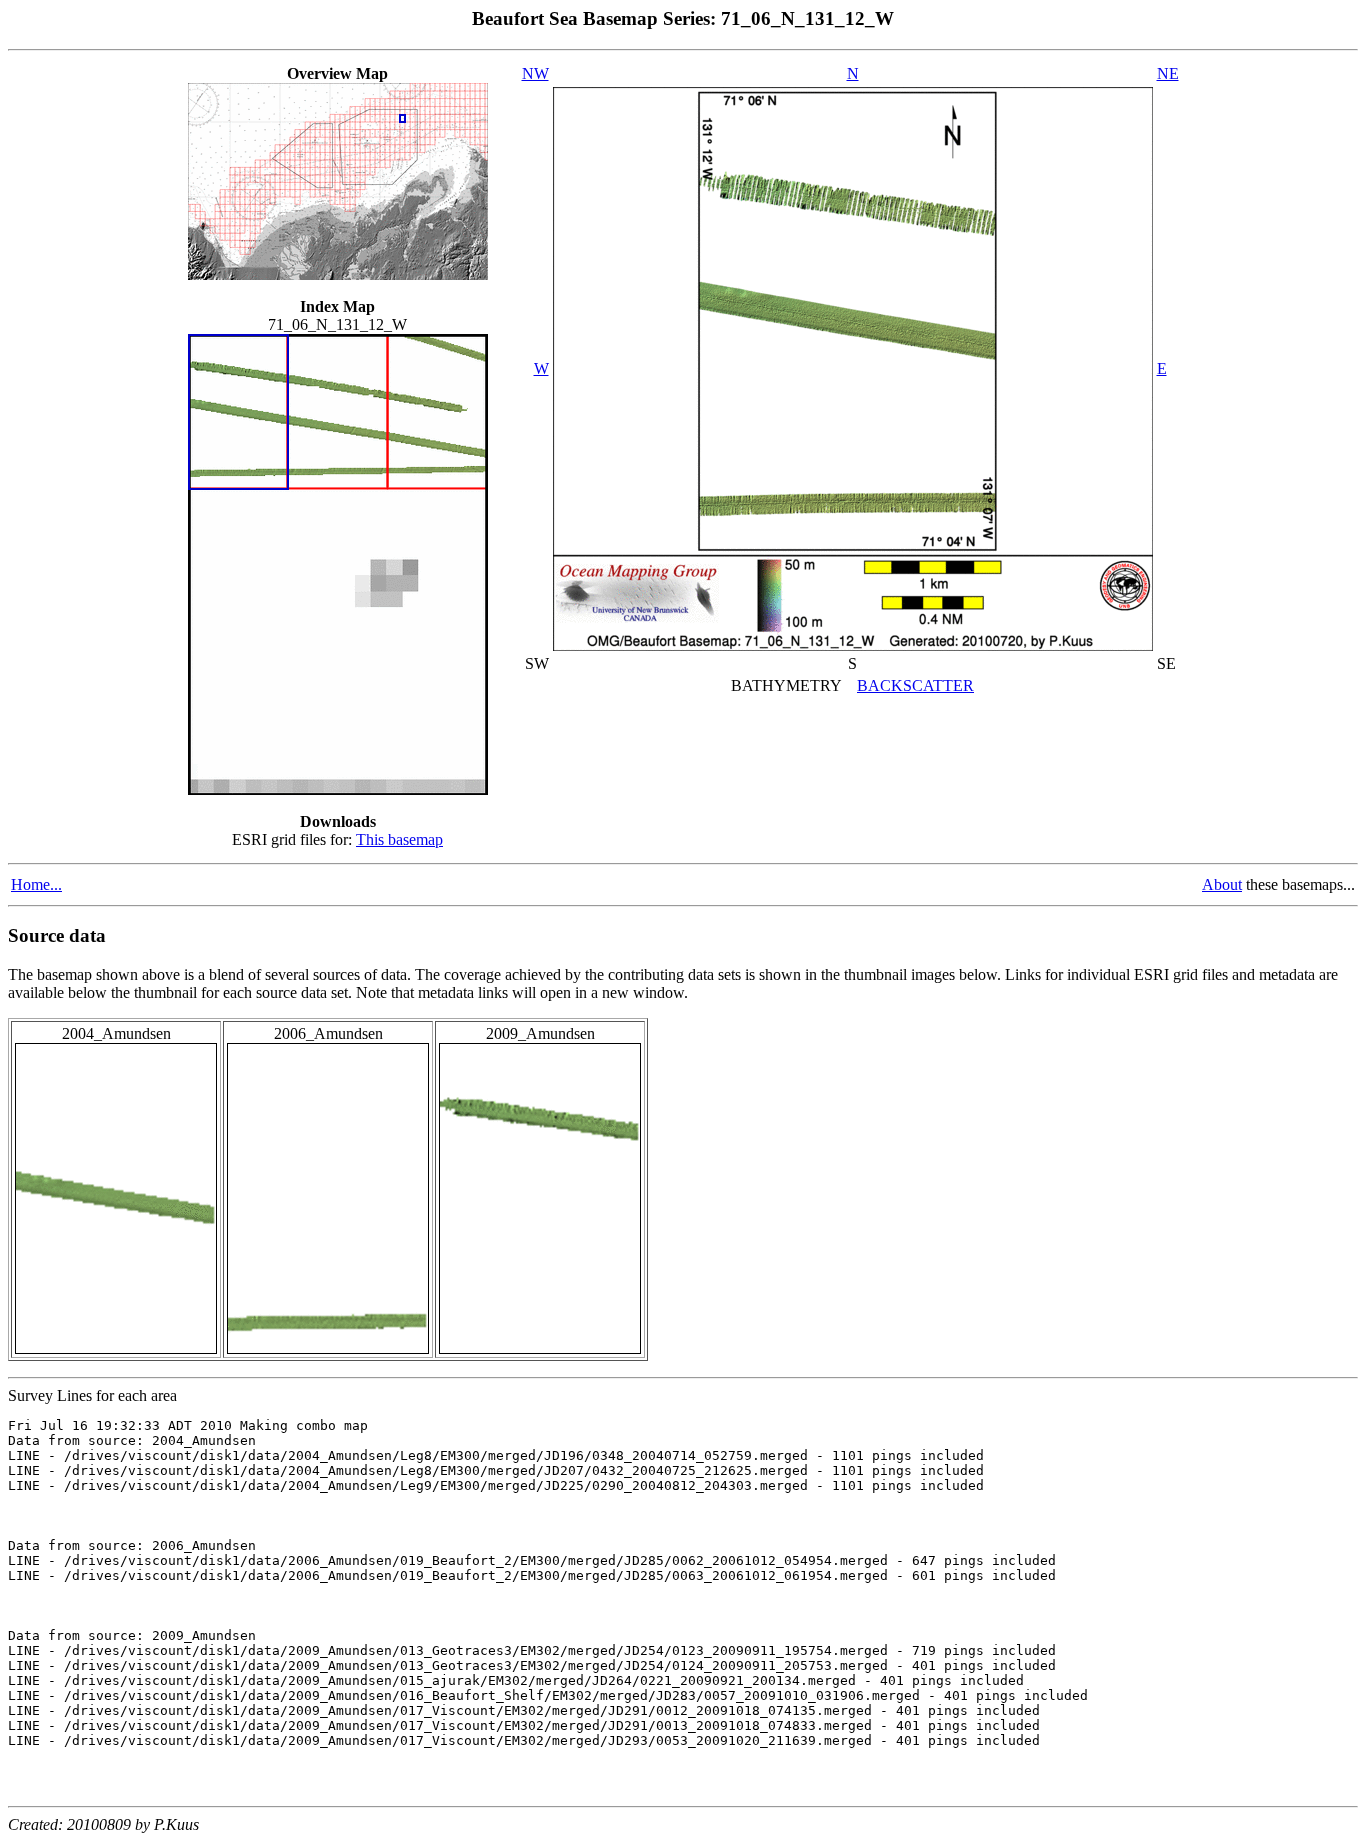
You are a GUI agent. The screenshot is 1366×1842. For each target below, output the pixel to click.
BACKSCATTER (915, 685)
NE (1168, 73)
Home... (36, 884)
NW (535, 73)
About (1222, 884)
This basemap (399, 839)
